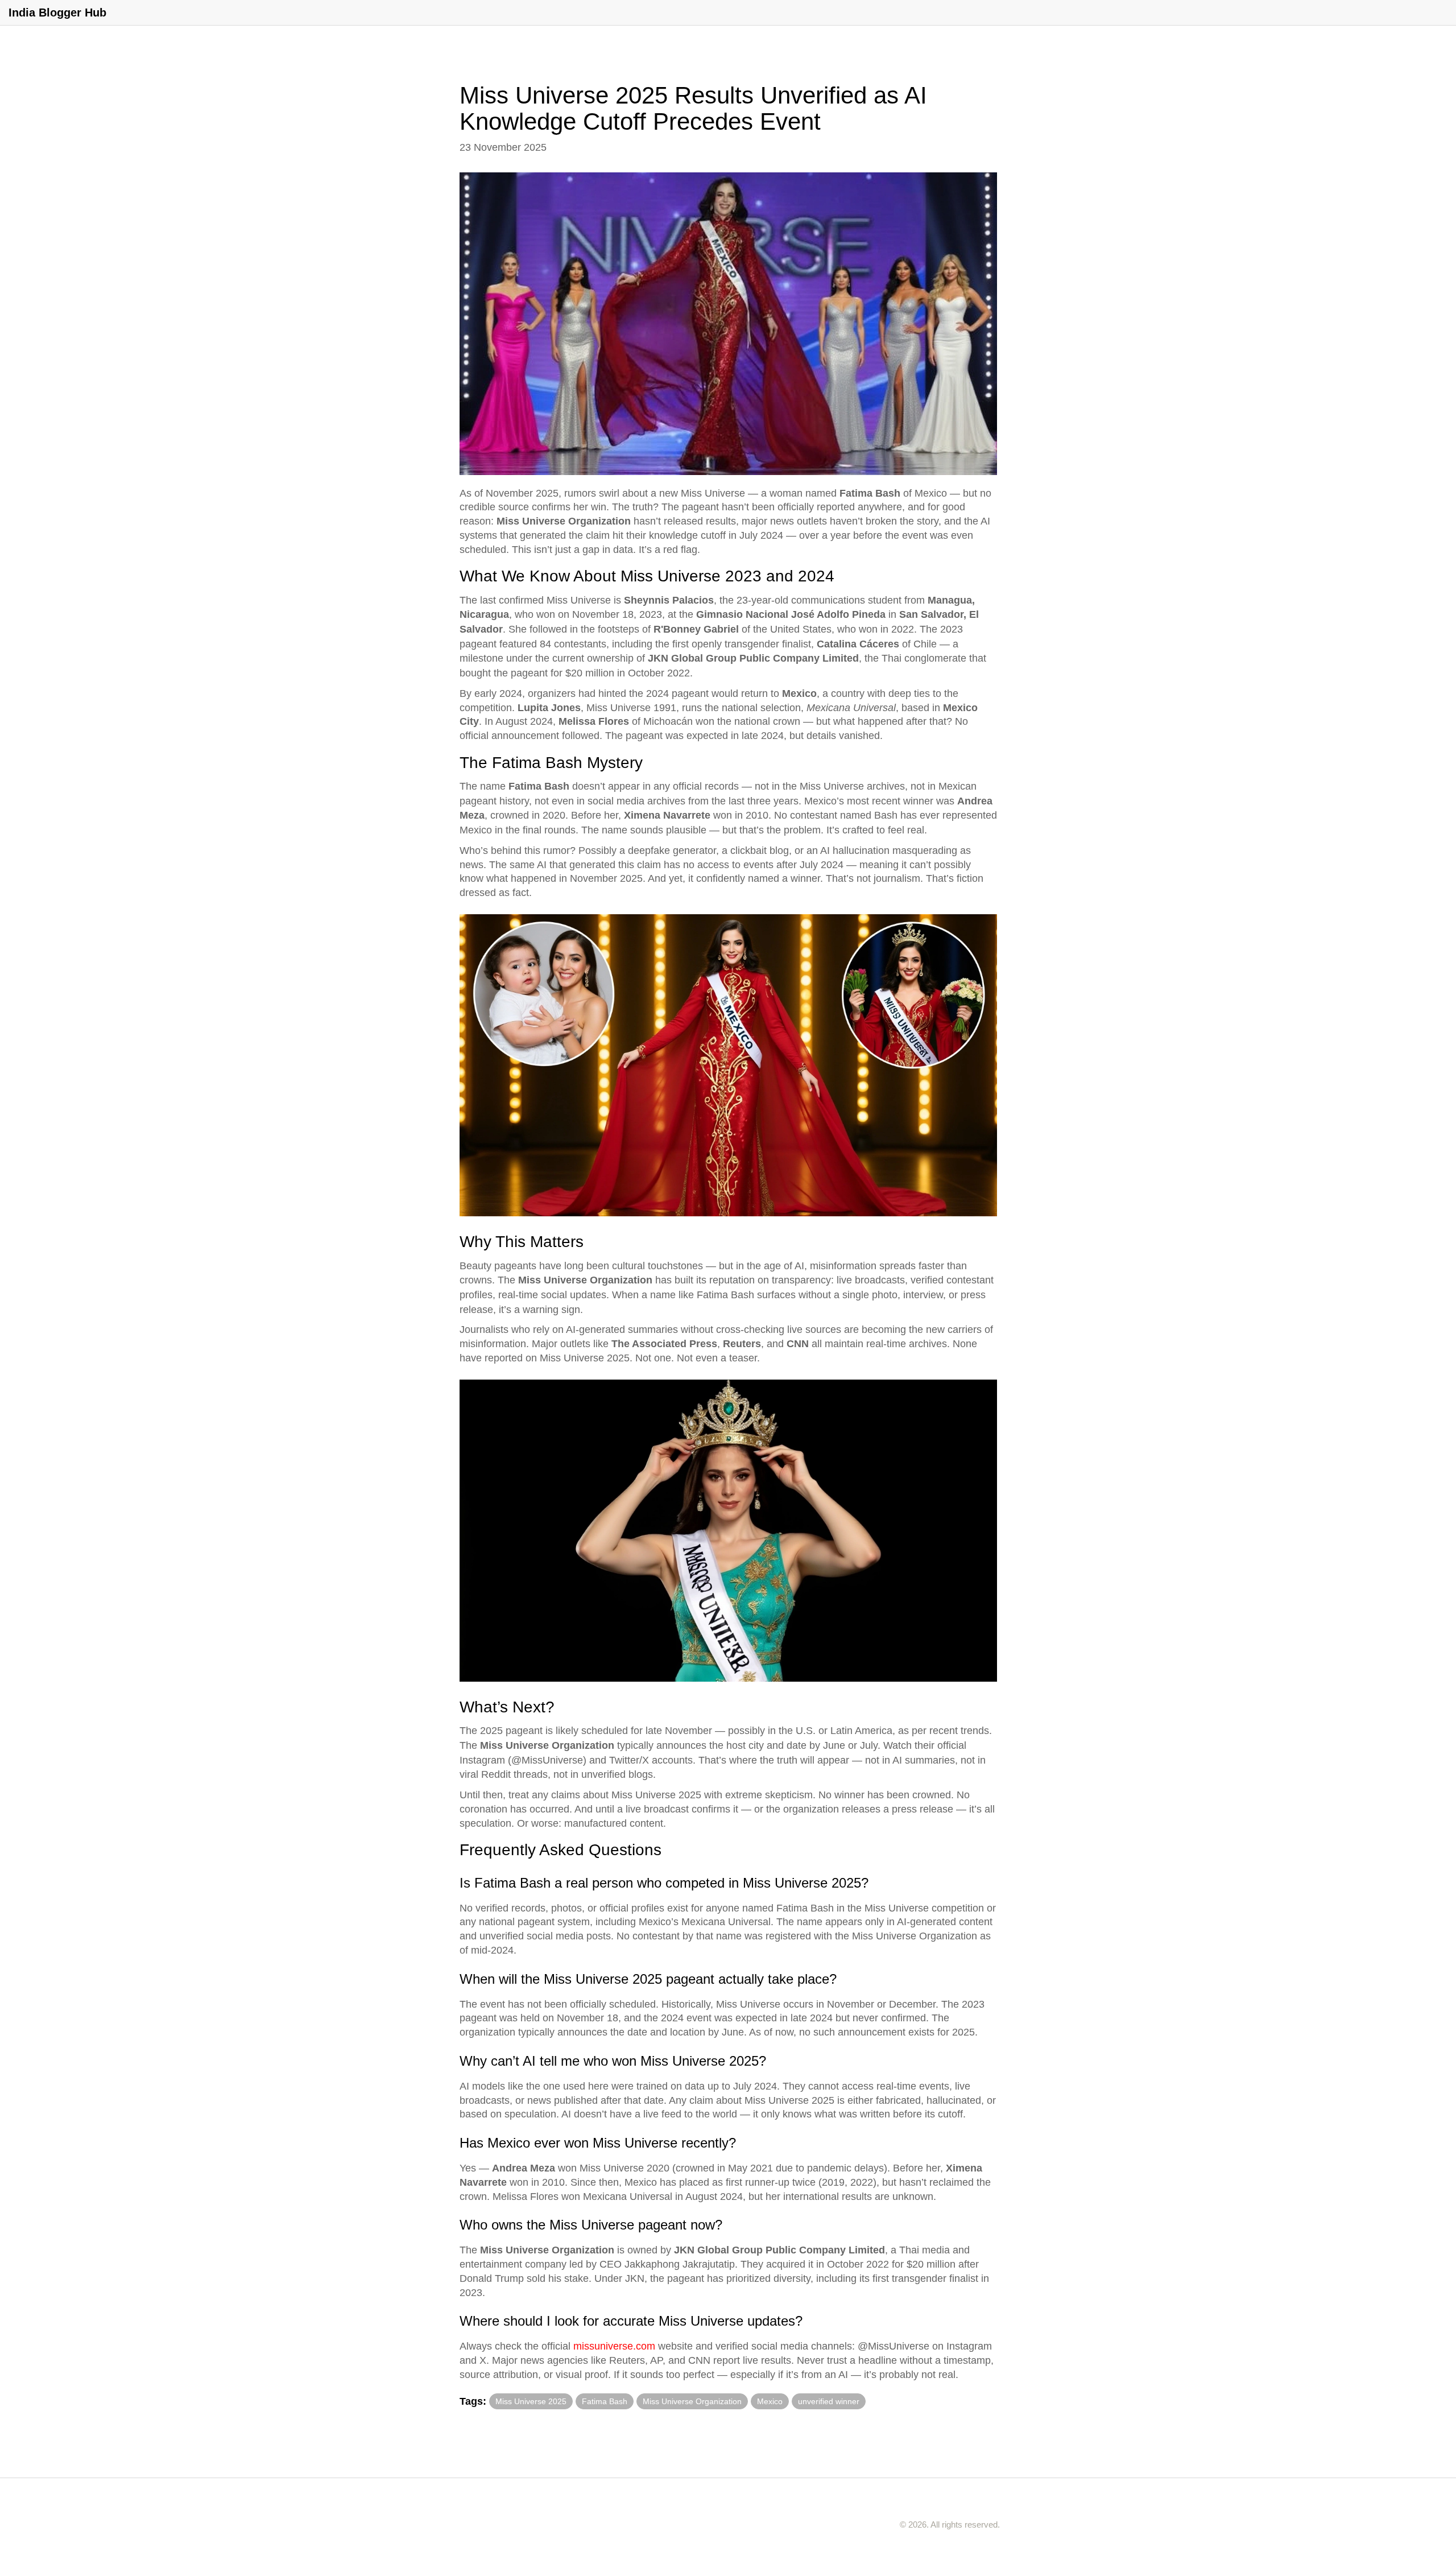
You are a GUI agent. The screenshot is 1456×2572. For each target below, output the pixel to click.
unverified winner (829, 2401)
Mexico (770, 2401)
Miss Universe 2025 (531, 2401)
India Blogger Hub (57, 13)
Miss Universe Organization (692, 2401)
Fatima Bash (605, 2401)
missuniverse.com (614, 2346)
